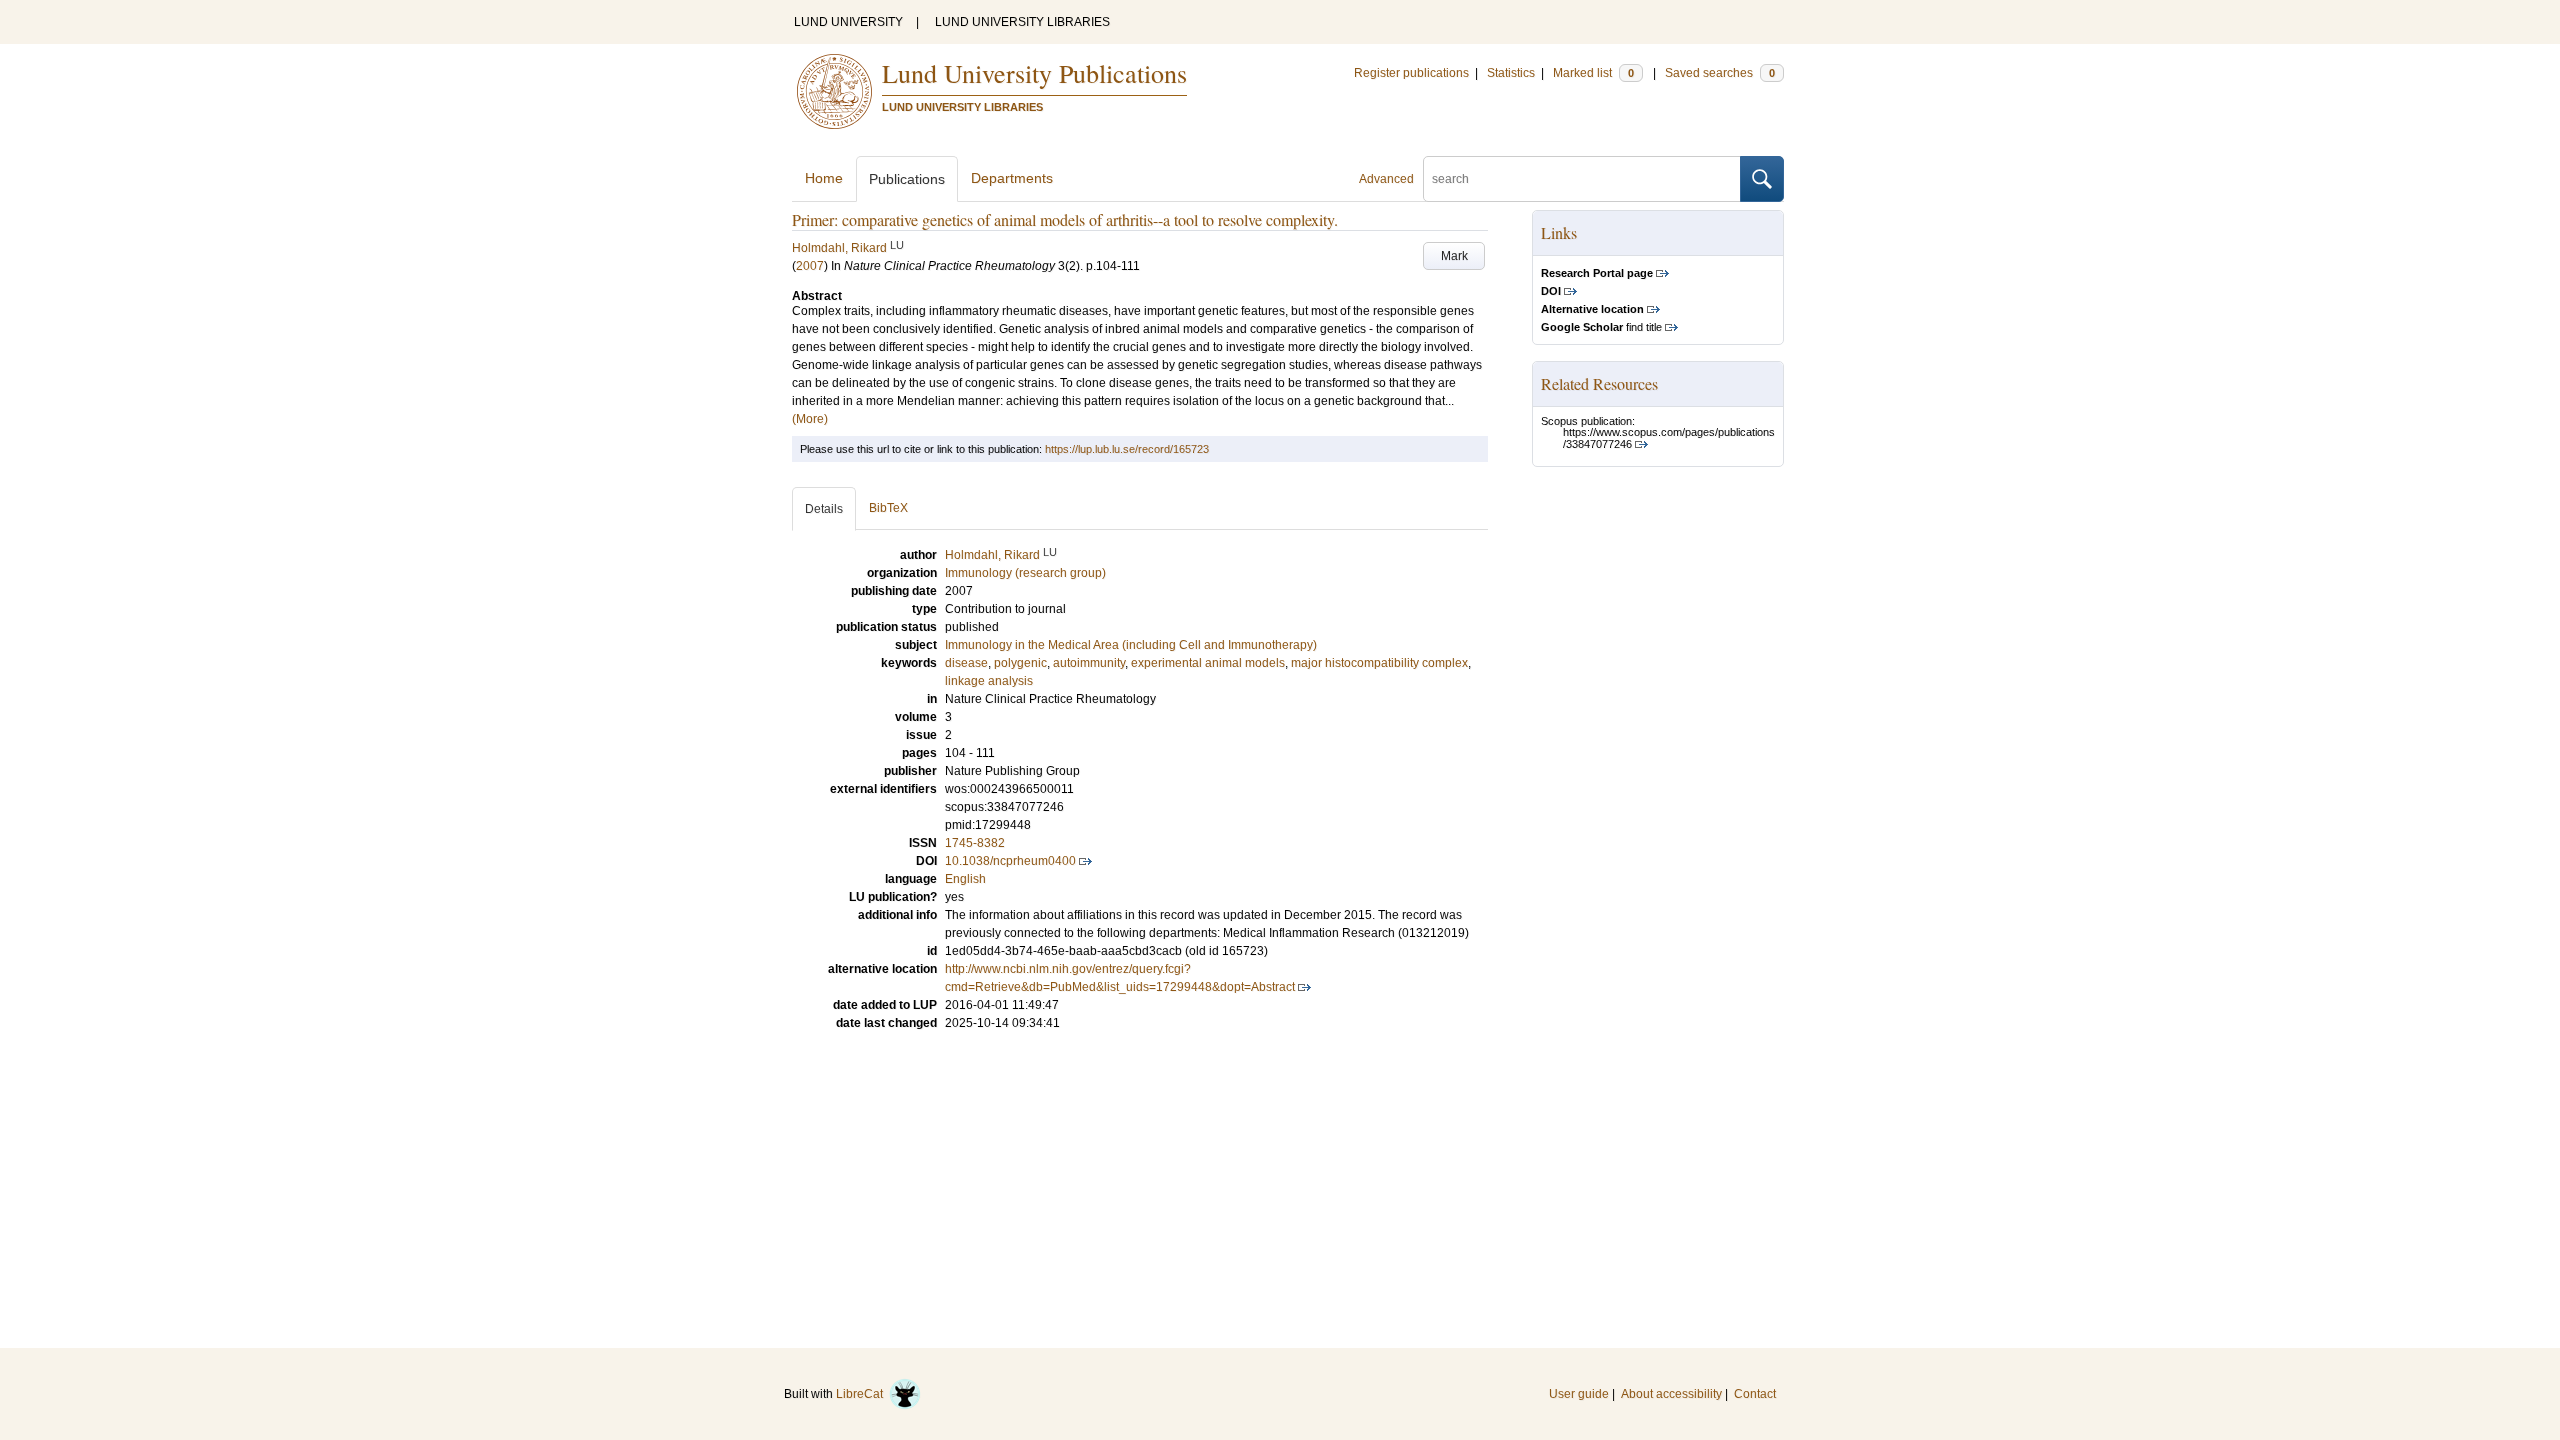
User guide (1579, 1394)
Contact (1755, 1394)
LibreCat (862, 1394)
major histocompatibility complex (1379, 663)
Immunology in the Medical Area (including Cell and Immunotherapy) (1131, 645)
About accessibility (1671, 1394)
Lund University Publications (1034, 73)
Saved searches (1720, 73)
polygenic (1020, 663)
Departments (1012, 178)
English (965, 879)
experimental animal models (1208, 663)
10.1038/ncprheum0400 (1010, 861)
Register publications (1411, 73)
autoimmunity (1089, 663)
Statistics (1511, 73)
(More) (810, 419)
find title (1601, 327)
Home (824, 178)
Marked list (1593, 73)
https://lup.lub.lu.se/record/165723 (1127, 449)
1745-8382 (975, 843)
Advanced (1386, 179)
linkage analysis (989, 681)
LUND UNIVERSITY (848, 22)
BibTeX (888, 508)
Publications (907, 179)
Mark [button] (1454, 256)
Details (824, 509)
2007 (810, 266)
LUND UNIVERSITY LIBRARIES (1022, 22)
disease (966, 663)
